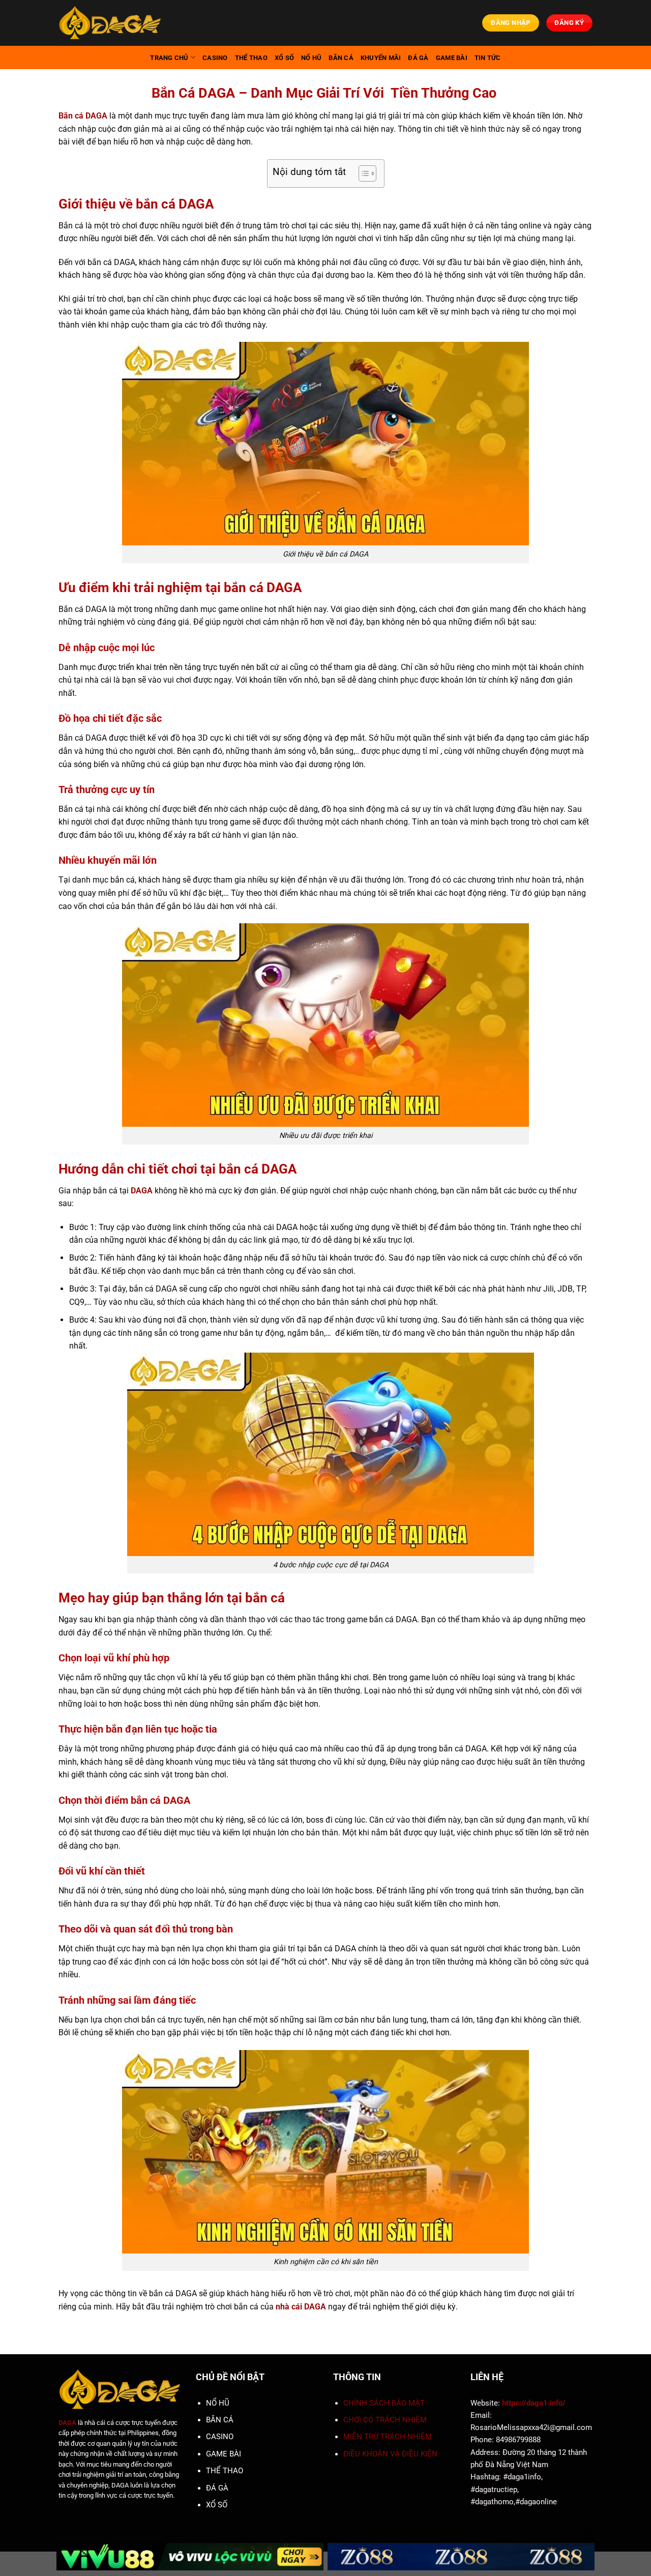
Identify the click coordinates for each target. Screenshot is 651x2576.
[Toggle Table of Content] (362, 173)
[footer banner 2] (461, 2557)
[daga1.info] (110, 23)
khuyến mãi (381, 58)
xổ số (284, 58)
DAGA (142, 1191)
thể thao (251, 58)
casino (215, 58)
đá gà (418, 58)
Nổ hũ (311, 58)
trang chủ (169, 58)
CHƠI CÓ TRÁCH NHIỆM (385, 2420)
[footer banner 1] (190, 2557)
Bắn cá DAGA (83, 116)
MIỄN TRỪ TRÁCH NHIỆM (388, 2437)
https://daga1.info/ (534, 2403)
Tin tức (488, 58)
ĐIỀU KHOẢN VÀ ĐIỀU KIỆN (390, 2454)
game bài (452, 58)
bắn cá (341, 58)
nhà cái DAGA (301, 2307)
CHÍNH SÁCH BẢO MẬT (384, 2403)
